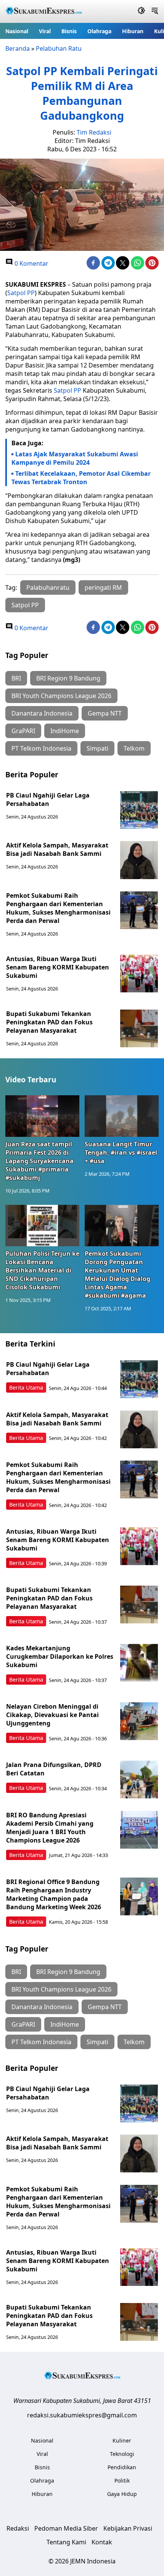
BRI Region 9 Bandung (68, 678)
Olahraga (99, 31)
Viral (45, 31)
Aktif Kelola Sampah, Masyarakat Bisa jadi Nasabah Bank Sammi (57, 849)
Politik (122, 2481)
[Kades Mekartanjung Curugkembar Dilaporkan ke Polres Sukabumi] (139, 1663)
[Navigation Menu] (155, 11)
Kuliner (122, 2440)
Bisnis (69, 31)
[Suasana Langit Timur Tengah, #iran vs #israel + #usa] (122, 1116)
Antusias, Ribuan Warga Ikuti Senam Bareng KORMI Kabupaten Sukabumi (58, 967)
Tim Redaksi (94, 132)
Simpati (97, 748)
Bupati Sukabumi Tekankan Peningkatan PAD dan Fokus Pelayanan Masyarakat (49, 1022)
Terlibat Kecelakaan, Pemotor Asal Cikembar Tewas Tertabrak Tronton (81, 478)
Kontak (102, 2542)
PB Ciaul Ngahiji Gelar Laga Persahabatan (48, 799)
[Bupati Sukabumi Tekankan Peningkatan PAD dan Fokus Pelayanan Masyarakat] (139, 1029)
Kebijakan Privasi (128, 2528)
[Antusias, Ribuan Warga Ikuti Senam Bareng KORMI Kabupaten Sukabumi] (139, 974)
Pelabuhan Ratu (59, 48)
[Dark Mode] (141, 11)
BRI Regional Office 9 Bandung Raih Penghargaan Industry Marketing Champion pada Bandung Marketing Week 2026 (54, 1894)
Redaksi (18, 2528)
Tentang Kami (66, 2542)
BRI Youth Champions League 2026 (61, 696)
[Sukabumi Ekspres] (43, 12)
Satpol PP (21, 293)
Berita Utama (26, 1388)
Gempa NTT (105, 713)
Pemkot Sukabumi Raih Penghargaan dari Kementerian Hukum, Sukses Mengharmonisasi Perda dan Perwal (58, 908)
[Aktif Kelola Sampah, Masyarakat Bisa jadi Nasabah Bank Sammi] (139, 860)
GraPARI (23, 731)
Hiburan (133, 31)
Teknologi (122, 2454)
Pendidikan (122, 2467)
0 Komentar (31, 263)
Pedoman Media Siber (66, 2528)
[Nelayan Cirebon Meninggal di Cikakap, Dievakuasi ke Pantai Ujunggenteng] (139, 1721)
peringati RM (103, 587)
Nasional (17, 31)
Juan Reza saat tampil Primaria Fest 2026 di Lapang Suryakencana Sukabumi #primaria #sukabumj (39, 1161)
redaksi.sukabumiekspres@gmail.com (82, 2415)
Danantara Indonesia (42, 713)
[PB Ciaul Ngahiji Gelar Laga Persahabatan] (139, 810)
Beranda (18, 48)
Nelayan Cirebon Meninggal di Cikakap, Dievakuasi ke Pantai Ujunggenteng (52, 1715)
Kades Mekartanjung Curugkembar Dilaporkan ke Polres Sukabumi (60, 1656)
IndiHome (65, 731)
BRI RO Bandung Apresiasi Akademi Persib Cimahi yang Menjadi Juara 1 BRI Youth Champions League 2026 (50, 1828)
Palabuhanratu (48, 587)
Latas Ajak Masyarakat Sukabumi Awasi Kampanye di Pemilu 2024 (75, 458)
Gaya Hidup (122, 2494)
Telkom (134, 748)
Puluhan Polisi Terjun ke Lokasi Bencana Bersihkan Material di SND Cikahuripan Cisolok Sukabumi (42, 1270)
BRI (16, 678)
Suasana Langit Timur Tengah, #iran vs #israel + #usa (121, 1152)
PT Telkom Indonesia (41, 748)
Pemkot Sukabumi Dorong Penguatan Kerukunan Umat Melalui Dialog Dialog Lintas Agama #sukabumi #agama (117, 1274)
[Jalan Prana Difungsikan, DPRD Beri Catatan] (139, 1780)
